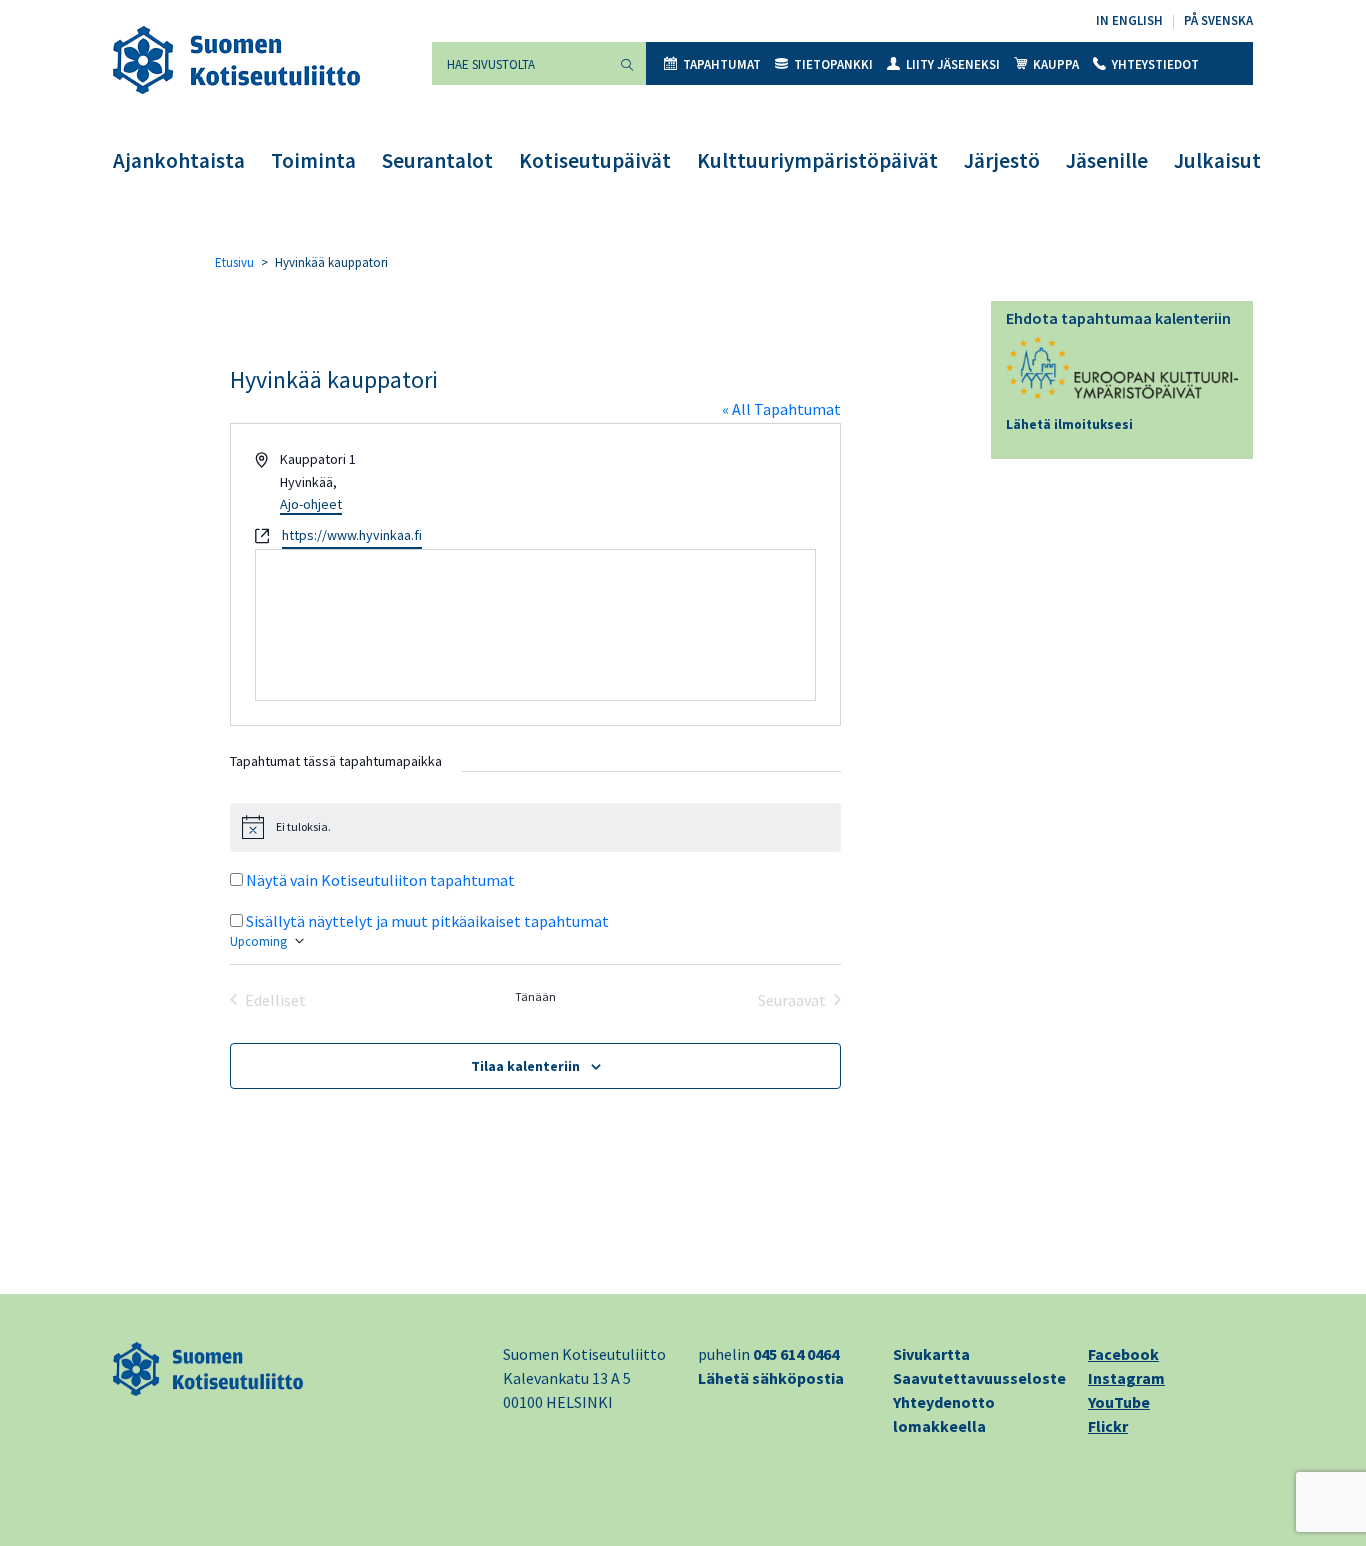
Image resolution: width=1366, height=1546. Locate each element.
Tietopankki (833, 64)
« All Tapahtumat (781, 409)
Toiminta (313, 160)
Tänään (535, 996)
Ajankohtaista (179, 160)
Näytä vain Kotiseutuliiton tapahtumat (380, 880)
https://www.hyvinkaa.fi (352, 535)
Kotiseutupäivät (595, 160)
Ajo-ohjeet (311, 504)
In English (1129, 20)
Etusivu (234, 262)
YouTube (1119, 1402)
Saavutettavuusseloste (979, 1378)
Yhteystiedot (1155, 64)
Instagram (1126, 1378)
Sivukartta (931, 1354)
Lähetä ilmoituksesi (1069, 424)
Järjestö (1002, 160)
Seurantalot (437, 160)
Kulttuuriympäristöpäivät (817, 160)
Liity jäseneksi (953, 64)
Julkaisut (1217, 160)
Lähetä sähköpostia (771, 1378)
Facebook (1123, 1354)
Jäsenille (1107, 160)
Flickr (1108, 1426)
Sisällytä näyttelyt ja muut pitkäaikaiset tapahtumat (427, 921)
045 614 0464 (796, 1354)
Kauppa (1056, 64)
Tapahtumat (722, 64)
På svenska (1218, 20)
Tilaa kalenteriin (525, 1066)
